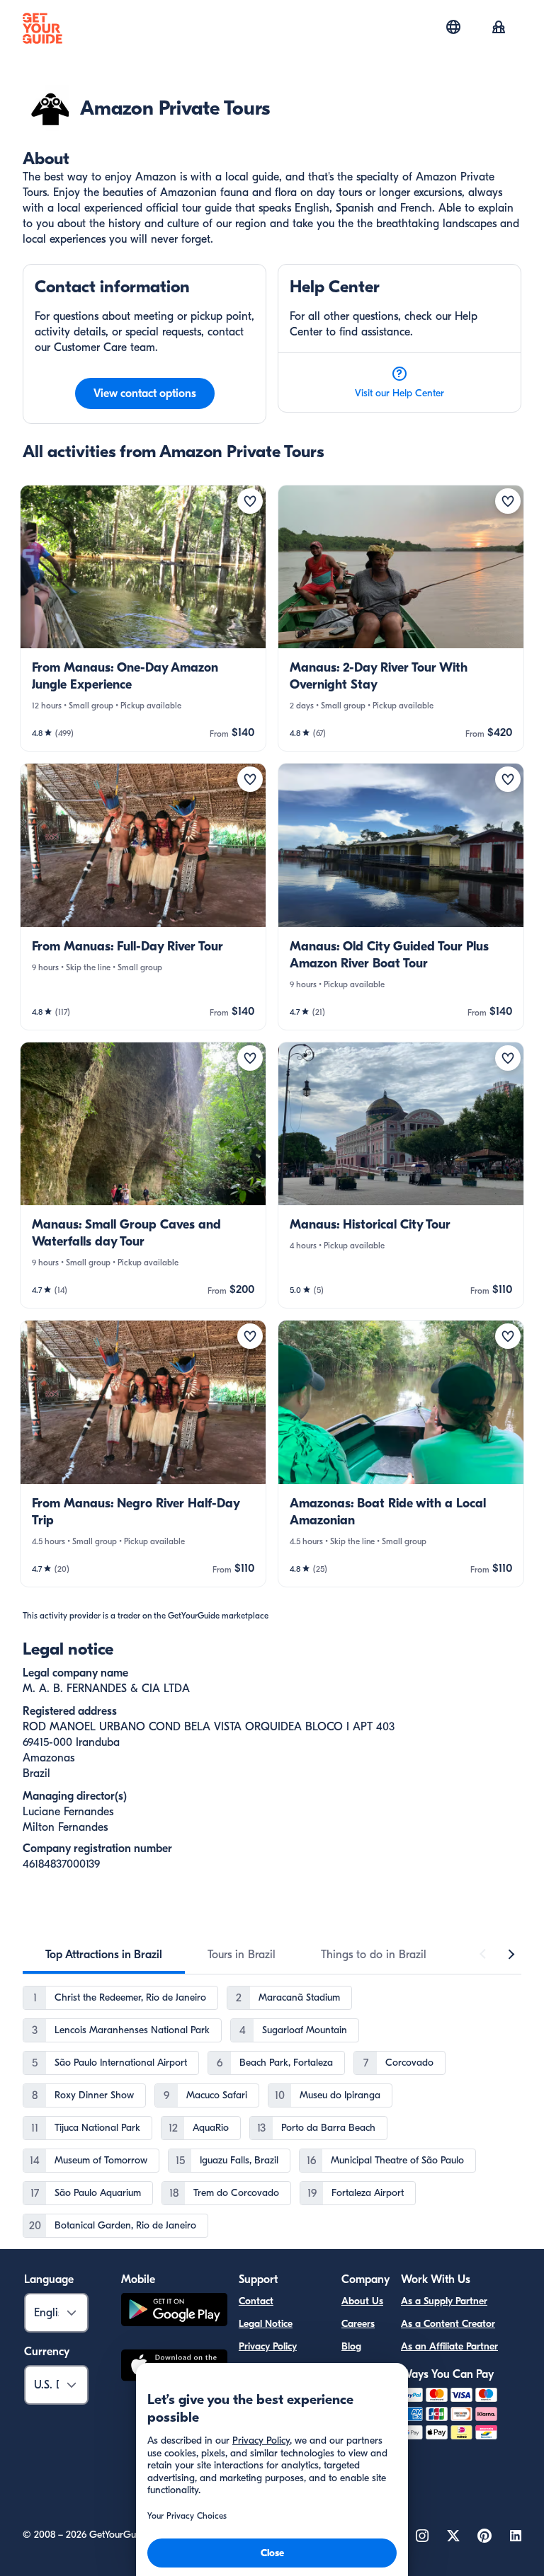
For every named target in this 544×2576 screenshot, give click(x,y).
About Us (362, 2301)
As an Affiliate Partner (449, 2346)
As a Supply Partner (444, 2301)
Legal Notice (266, 2324)
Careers (358, 2324)
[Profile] (499, 28)
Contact (256, 2301)
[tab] (104, 1955)
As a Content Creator (448, 2324)
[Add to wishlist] (250, 501)
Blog (351, 2346)
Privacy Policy (268, 2346)
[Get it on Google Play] (174, 2312)
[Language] (453, 27)
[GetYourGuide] (42, 28)
